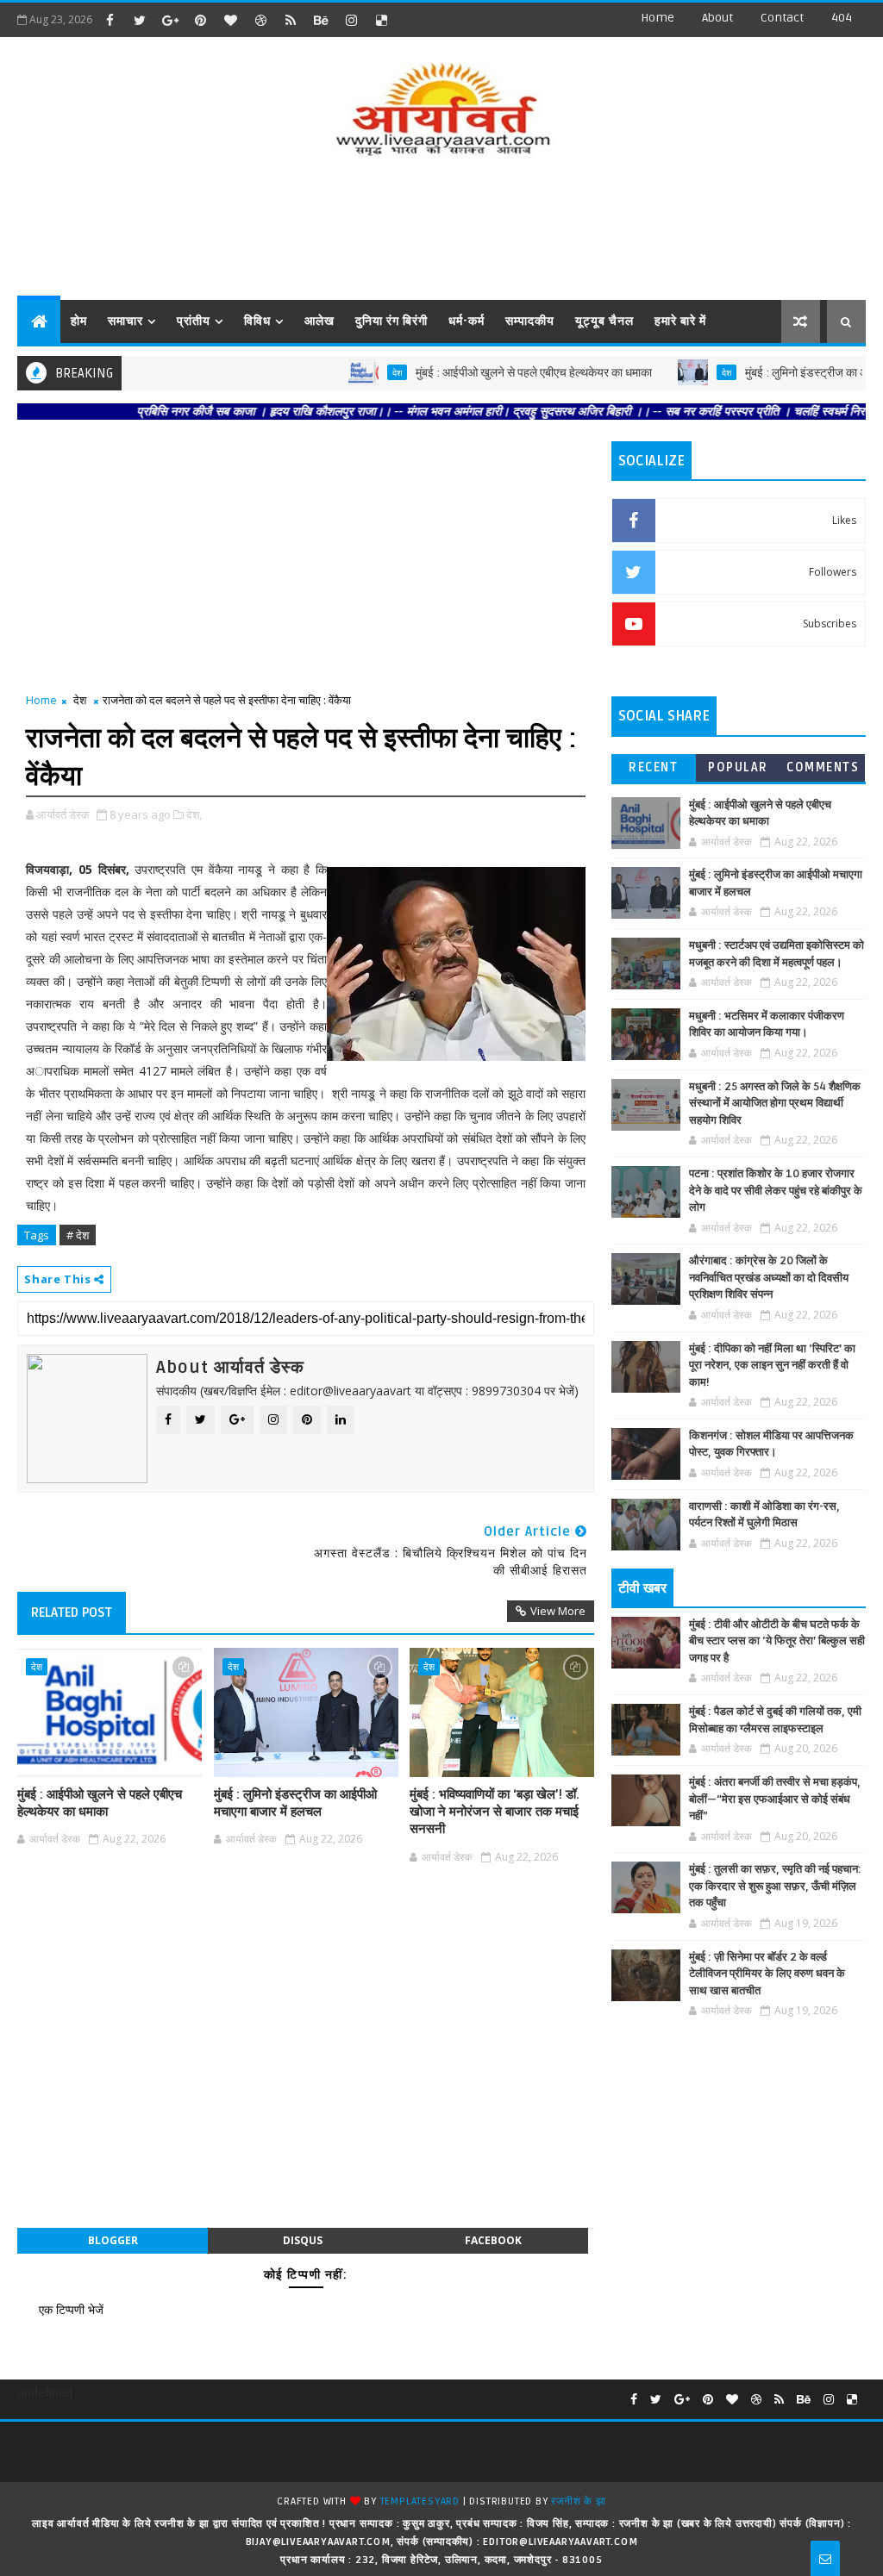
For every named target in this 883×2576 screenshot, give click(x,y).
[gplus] (170, 20)
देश (346, 372)
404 (842, 18)
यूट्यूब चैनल (604, 321)
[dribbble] (260, 20)
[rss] (291, 20)
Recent (653, 767)
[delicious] (381, 20)
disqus (303, 2240)
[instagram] (351, 20)
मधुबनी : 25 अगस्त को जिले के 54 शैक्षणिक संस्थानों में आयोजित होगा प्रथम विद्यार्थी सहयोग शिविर (775, 1104)
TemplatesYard (420, 2501)
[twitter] (140, 20)
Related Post (72, 1612)
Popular (738, 767)
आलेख (319, 321)
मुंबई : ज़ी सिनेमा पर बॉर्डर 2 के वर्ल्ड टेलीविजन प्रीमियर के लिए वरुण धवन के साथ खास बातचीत (767, 1974)
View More (558, 1611)
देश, (194, 814)
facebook (493, 2240)
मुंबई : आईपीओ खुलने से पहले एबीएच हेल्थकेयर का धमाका (483, 373)
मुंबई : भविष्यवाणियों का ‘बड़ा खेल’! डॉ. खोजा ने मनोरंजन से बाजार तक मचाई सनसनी (495, 1812)
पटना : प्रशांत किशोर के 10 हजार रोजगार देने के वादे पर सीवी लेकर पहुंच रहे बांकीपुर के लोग (776, 1191)
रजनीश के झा (578, 2501)
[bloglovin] (230, 20)
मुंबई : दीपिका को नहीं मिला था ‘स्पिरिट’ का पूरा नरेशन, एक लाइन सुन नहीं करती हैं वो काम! (772, 1366)
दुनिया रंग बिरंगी (391, 321)
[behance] (321, 20)
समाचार (125, 321)
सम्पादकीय (530, 321)
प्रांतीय (194, 321)
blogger (113, 2240)
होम (79, 321)
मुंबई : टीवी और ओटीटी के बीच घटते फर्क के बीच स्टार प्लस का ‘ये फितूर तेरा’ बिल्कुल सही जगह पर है (777, 1641)
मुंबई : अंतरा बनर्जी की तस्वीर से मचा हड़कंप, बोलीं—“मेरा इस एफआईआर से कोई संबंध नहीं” (775, 1799)
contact (782, 18)
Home (658, 18)
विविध (257, 321)
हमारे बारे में (680, 321)
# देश (78, 1235)
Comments (823, 767)
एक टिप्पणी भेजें (71, 2309)
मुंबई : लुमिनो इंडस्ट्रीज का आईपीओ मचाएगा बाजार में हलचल (295, 1803)
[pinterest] (200, 20)
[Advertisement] (441, 231)
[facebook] (110, 20)
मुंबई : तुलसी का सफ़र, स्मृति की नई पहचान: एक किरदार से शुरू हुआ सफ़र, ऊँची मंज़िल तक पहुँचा (775, 1886)
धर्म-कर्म (467, 321)
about (717, 18)
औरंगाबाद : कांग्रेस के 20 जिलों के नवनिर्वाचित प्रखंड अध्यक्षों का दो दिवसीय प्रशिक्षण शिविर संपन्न (769, 1278)
